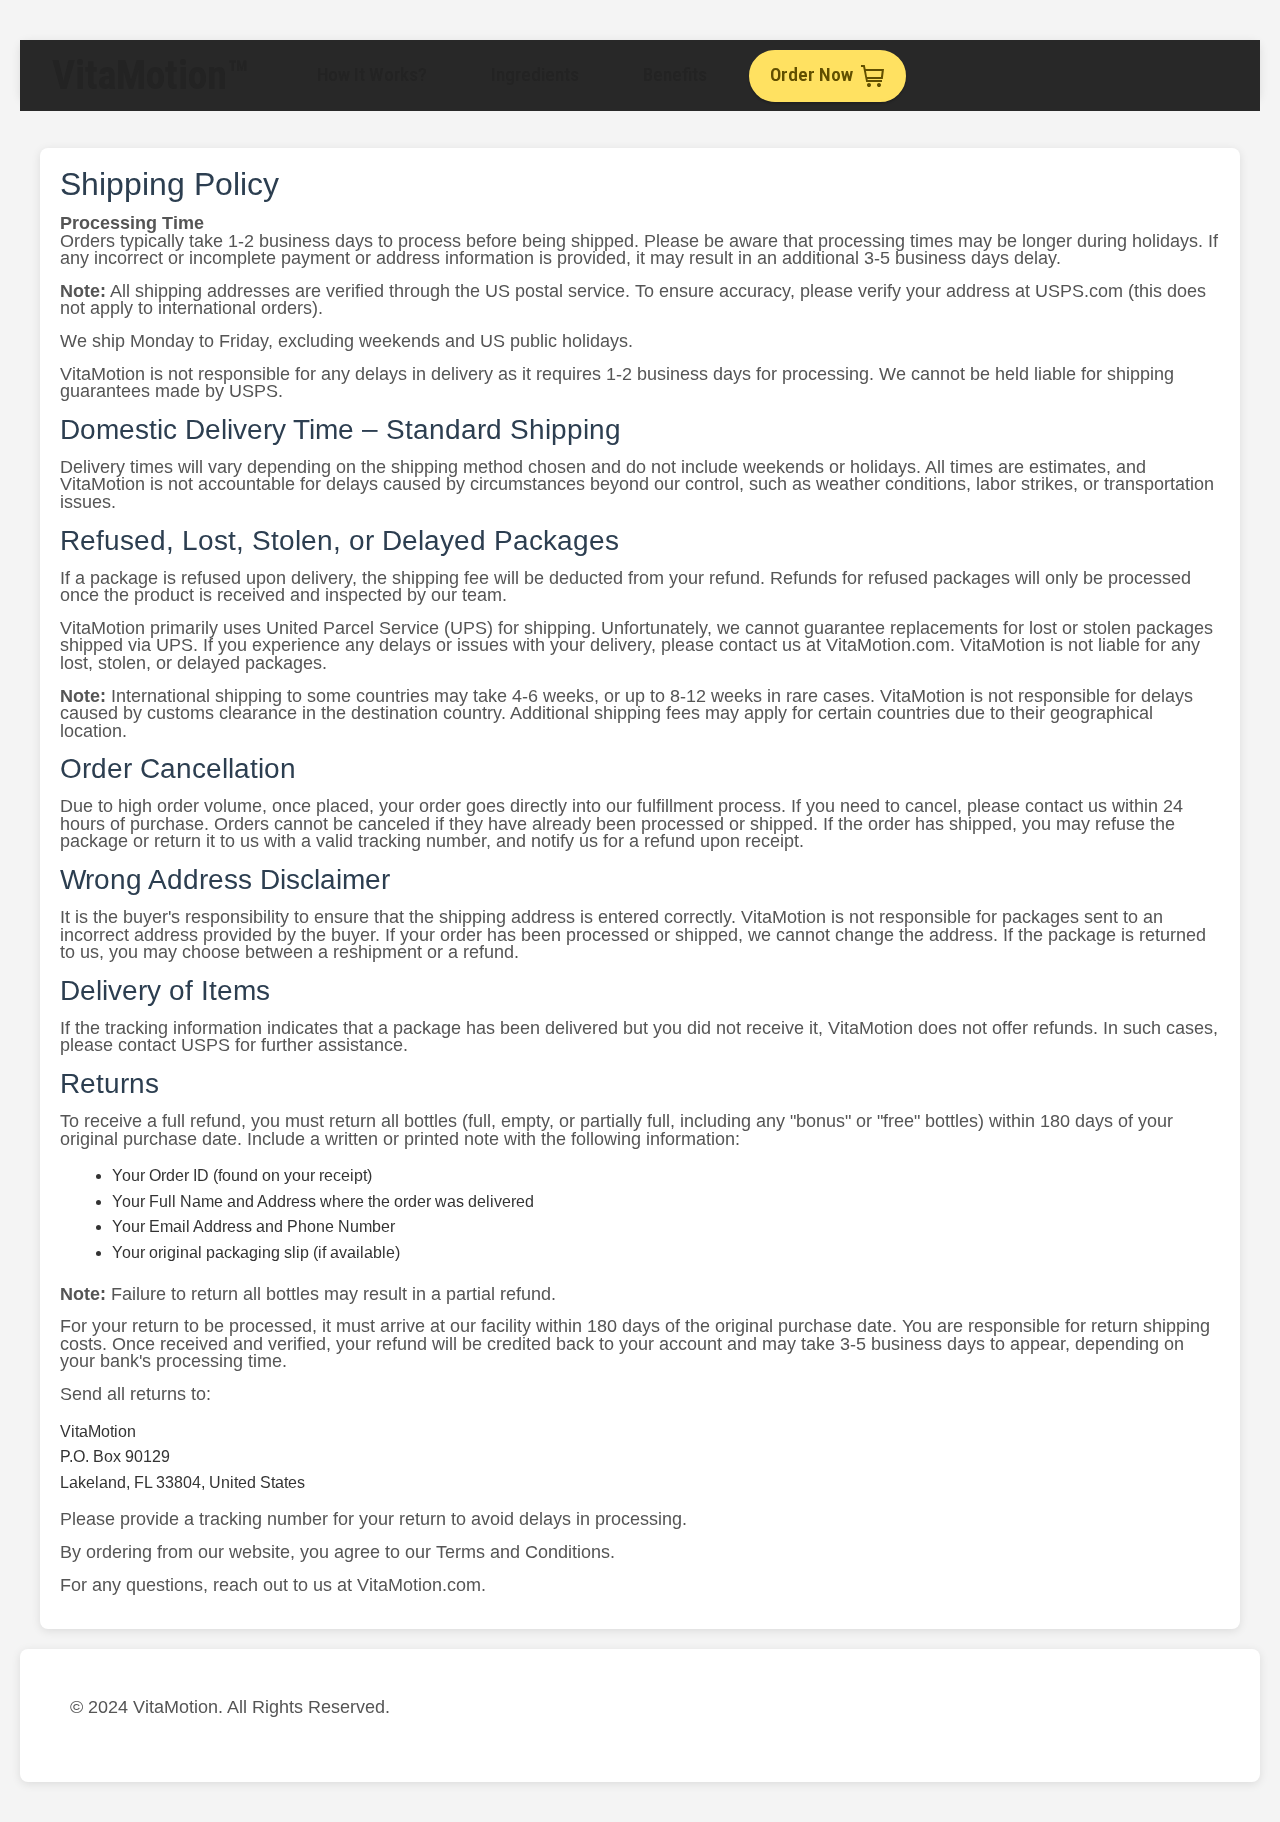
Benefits (675, 74)
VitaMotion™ (150, 75)
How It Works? (372, 74)
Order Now (811, 74)
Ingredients (535, 74)
